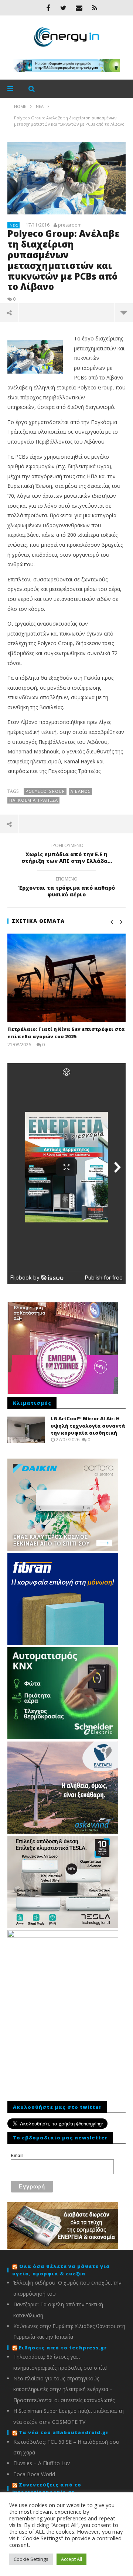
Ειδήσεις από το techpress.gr (63, 2348)
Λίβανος (81, 791)
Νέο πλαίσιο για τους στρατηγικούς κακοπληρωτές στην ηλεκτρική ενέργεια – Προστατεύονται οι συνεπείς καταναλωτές (64, 2389)
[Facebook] (48, 8)
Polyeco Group (45, 791)
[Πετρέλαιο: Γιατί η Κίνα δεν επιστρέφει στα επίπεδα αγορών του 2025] (66, 978)
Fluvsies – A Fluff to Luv (42, 2463)
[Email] (79, 8)
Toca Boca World (34, 2474)
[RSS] (95, 8)
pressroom (70, 225)
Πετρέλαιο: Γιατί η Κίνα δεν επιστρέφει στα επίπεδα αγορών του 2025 (66, 1033)
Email (17, 2156)
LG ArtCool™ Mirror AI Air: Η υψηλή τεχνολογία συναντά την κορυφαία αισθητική (88, 1426)
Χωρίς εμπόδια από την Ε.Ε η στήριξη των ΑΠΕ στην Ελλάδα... (67, 854)
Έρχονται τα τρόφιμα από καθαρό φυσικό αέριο (67, 888)
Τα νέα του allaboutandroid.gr (64, 2432)
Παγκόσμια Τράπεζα (34, 800)
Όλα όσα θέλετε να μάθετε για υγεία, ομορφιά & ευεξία (61, 2270)
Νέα (14, 225)
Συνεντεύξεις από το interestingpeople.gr (47, 2488)
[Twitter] (64, 8)
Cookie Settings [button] (31, 2559)
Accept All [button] (71, 2559)
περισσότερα (124, 312)
